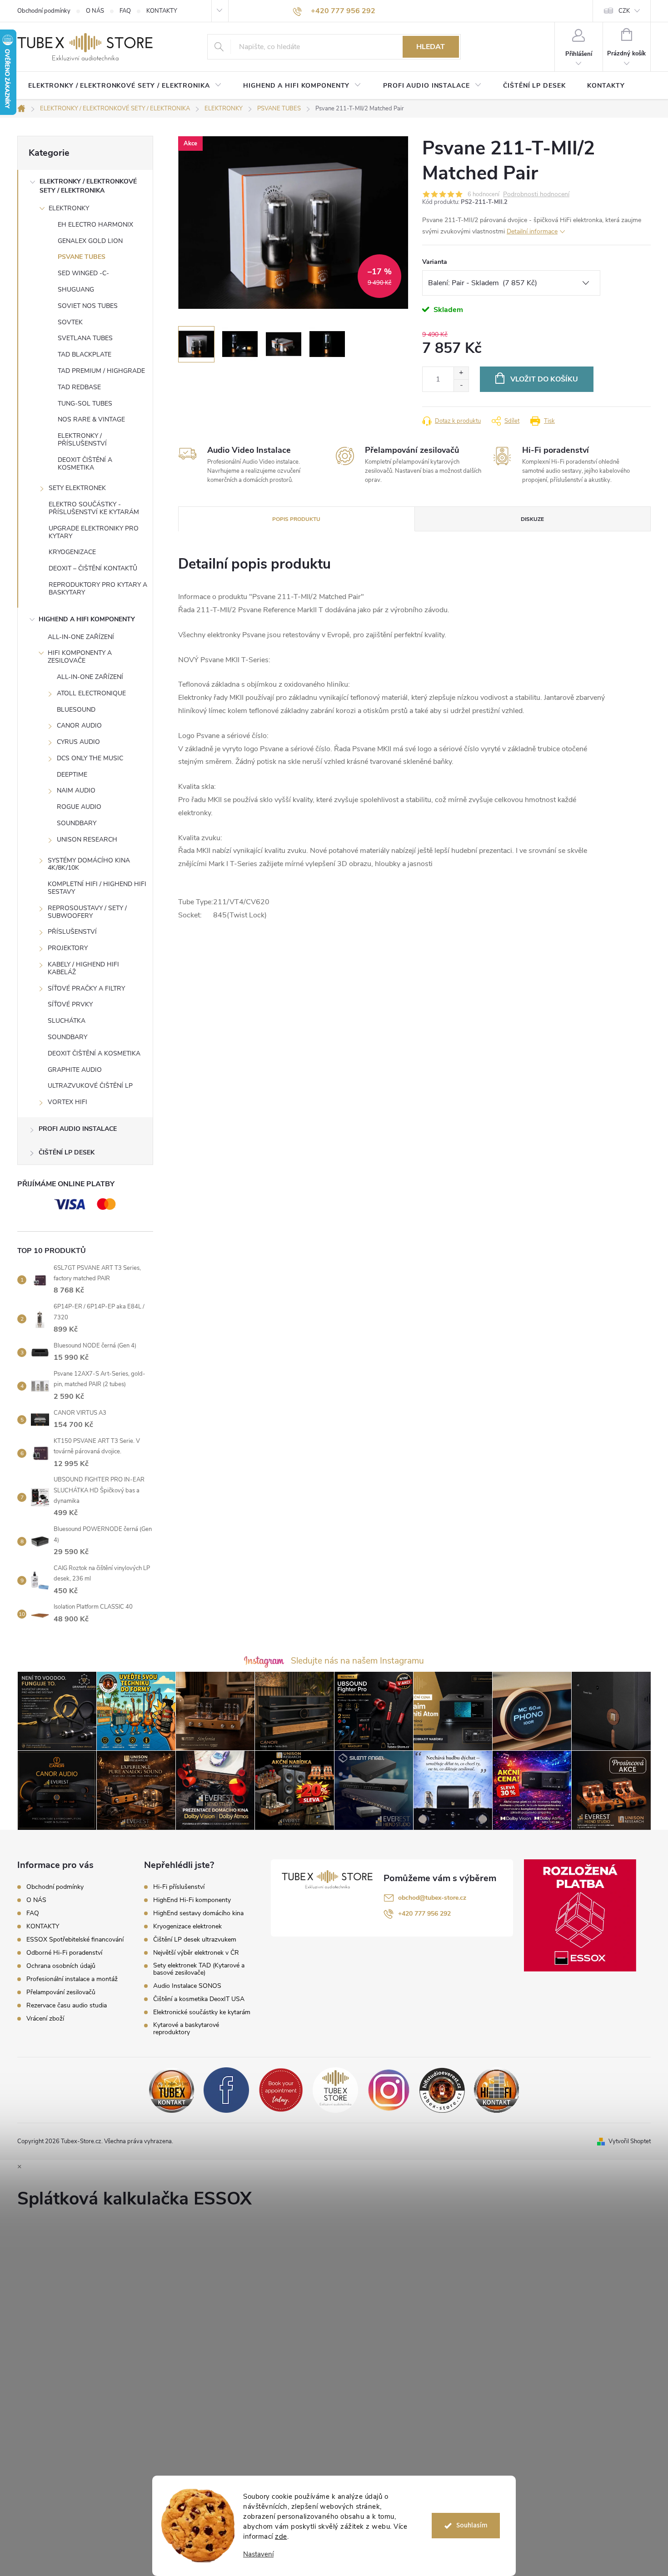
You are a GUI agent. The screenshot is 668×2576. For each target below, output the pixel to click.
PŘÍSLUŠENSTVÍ (72, 932)
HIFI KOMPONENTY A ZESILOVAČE (80, 657)
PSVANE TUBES (82, 257)
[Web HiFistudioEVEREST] (442, 2090)
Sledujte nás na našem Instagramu (357, 1661)
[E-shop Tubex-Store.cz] (335, 2090)
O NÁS (95, 11)
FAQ (125, 11)
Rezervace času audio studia (67, 2005)
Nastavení (258, 2554)
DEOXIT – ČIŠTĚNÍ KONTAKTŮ (93, 568)
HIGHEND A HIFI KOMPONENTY (87, 619)
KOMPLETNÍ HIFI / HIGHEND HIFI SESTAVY (97, 888)
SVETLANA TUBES (85, 338)
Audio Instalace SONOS (187, 1986)
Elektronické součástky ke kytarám (202, 2012)
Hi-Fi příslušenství (179, 1887)
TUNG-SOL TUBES (85, 404)
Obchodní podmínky (44, 11)
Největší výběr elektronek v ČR (196, 1953)
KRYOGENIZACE (72, 552)
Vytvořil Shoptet (630, 2141)
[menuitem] (125, 86)
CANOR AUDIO (79, 726)
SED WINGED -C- (83, 273)
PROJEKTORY (68, 948)
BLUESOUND (76, 710)
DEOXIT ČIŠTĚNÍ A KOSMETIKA (85, 464)
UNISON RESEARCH (87, 840)
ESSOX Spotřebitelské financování (75, 1939)
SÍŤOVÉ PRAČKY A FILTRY (86, 988)
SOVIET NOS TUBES (88, 306)
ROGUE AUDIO (79, 807)
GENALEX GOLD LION (90, 241)
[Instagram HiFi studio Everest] (389, 2090)
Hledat (431, 47)
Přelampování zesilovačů (61, 1992)
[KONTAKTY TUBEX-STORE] (172, 2090)
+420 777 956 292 (424, 1914)
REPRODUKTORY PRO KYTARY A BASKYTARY (98, 589)
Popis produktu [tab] (296, 519)
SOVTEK (70, 322)
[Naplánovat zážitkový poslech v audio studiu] (281, 2090)
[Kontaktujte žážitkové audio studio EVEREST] (497, 2090)
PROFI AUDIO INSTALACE (78, 1129)
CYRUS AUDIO (78, 742)
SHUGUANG (76, 290)
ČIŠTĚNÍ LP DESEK (67, 1152)
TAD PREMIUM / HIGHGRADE (101, 371)
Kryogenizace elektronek (187, 1927)
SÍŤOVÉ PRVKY (70, 1004)
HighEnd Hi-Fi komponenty (192, 1900)
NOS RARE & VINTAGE (91, 419)
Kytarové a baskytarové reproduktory (186, 2029)
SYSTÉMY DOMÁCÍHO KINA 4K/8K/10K (89, 864)
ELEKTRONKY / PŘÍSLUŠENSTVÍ (82, 440)
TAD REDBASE (79, 387)
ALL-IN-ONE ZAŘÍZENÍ (81, 637)
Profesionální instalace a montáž (72, 1979)
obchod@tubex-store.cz (432, 1898)
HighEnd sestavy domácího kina (198, 1913)
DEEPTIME (72, 775)
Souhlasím (472, 2525)
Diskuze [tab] (532, 519)
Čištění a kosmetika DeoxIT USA (199, 1999)
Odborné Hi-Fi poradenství (64, 1953)
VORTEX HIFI (67, 1102)
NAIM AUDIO (76, 790)
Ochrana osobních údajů (61, 1966)
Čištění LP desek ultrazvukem (195, 1940)
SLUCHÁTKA (67, 1021)
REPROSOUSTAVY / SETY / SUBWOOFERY (87, 912)
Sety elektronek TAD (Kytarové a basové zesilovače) (199, 1969)
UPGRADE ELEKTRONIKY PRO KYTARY (94, 532)
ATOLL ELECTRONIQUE (91, 693)
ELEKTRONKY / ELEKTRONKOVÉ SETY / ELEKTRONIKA (88, 186)
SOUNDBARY (77, 823)
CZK (624, 11)
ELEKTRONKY (69, 208)
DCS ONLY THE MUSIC (90, 758)
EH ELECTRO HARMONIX (95, 225)
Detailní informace (532, 231)
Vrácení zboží (45, 2019)
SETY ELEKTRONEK (77, 488)
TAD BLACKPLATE (85, 354)
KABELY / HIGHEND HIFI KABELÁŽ (83, 968)
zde (281, 2536)
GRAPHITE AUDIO (75, 1070)
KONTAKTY (162, 11)
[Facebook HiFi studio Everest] (226, 2090)
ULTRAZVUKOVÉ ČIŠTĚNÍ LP (90, 1086)
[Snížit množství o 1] (461, 385)
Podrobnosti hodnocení (536, 195)
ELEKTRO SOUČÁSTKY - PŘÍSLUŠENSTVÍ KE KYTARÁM (94, 508)
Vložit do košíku (544, 379)
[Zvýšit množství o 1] (461, 373)
